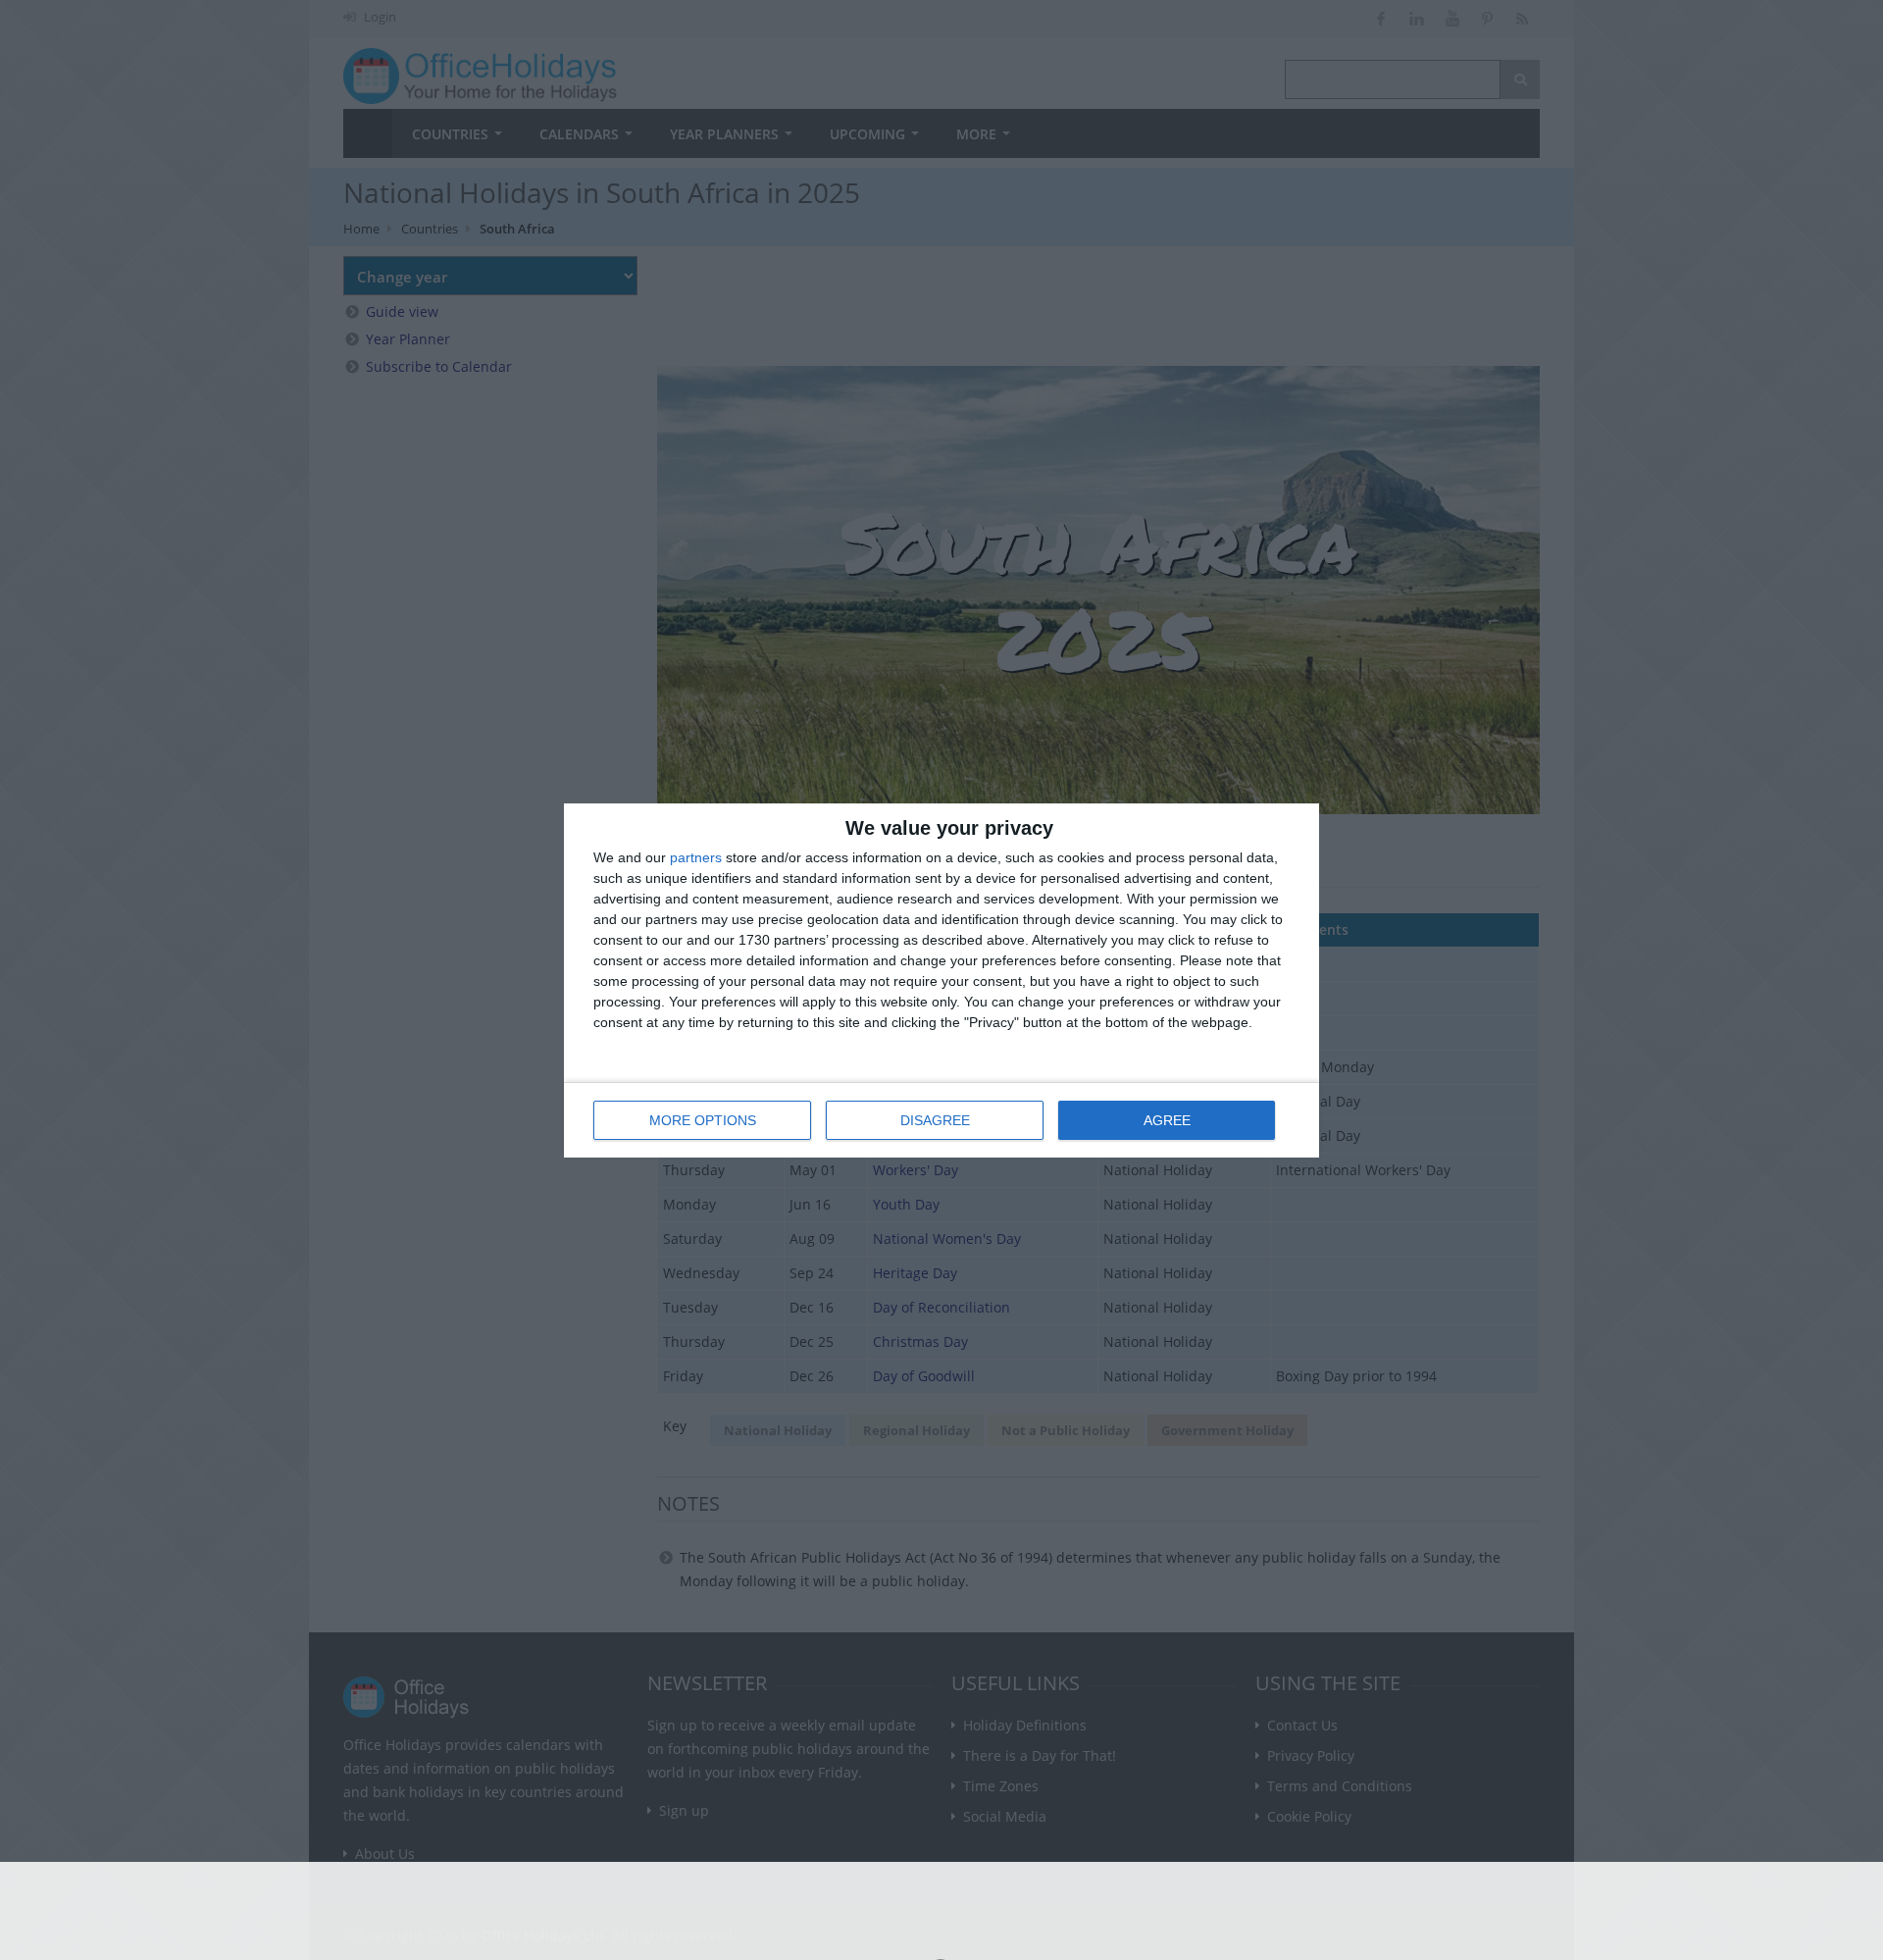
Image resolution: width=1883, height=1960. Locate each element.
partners (696, 857)
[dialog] (941, 980)
